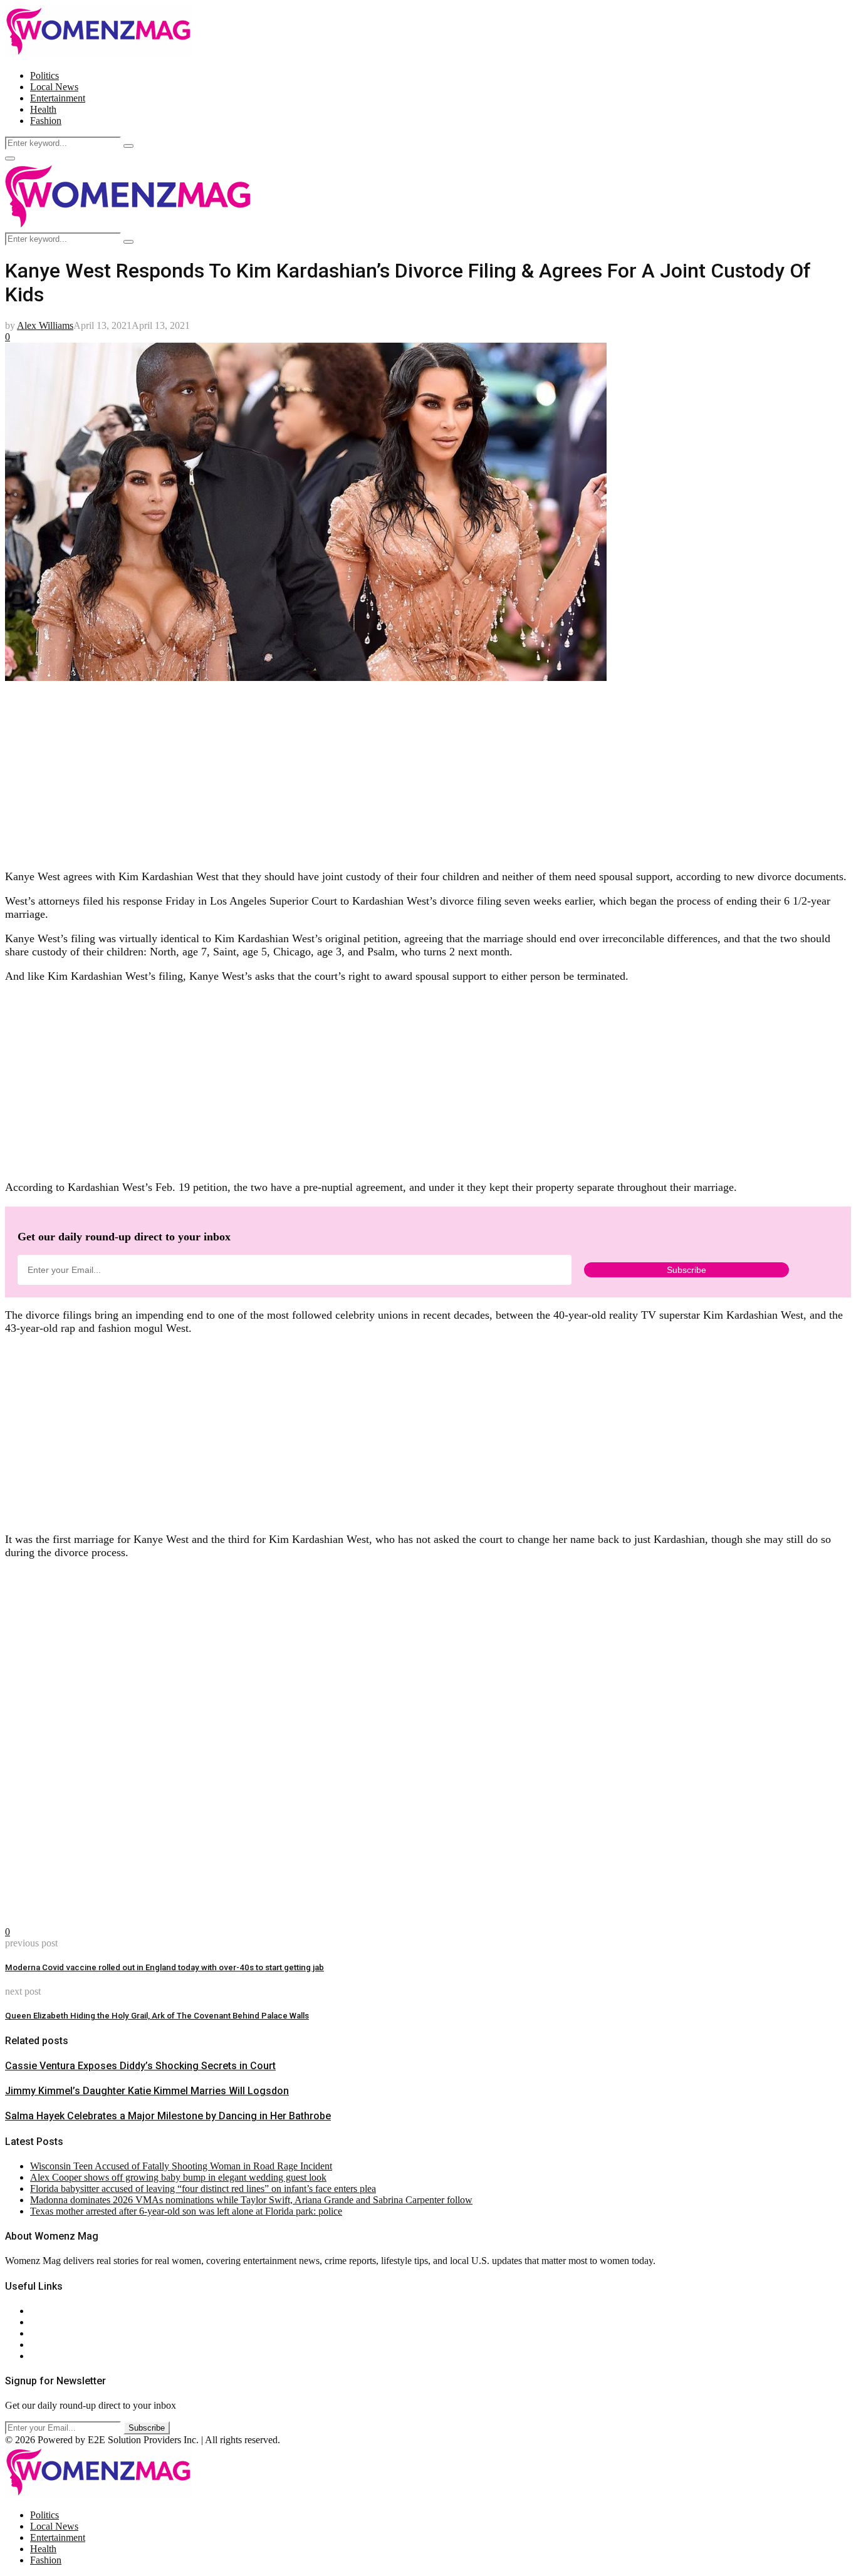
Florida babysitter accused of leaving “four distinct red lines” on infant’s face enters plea (203, 2189)
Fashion (46, 121)
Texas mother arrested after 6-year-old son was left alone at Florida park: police (186, 2211)
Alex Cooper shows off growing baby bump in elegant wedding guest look (178, 2177)
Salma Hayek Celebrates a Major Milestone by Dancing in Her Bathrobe (168, 2116)
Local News (54, 87)
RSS (39, 2356)
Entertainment (58, 98)
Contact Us (52, 2322)
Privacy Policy (59, 2333)
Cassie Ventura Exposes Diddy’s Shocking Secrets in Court (140, 2066)
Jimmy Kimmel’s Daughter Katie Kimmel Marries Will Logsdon (147, 2091)
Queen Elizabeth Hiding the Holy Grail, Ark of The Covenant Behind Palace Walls (157, 2016)
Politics (44, 75)
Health (43, 109)
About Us (50, 2311)
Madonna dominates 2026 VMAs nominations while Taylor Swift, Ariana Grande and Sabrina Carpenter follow (251, 2200)
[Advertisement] (381, 771)
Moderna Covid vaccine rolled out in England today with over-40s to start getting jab (164, 1967)
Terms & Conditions (70, 2345)
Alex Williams (45, 325)
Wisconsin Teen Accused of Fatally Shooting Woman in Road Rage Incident (181, 2166)
